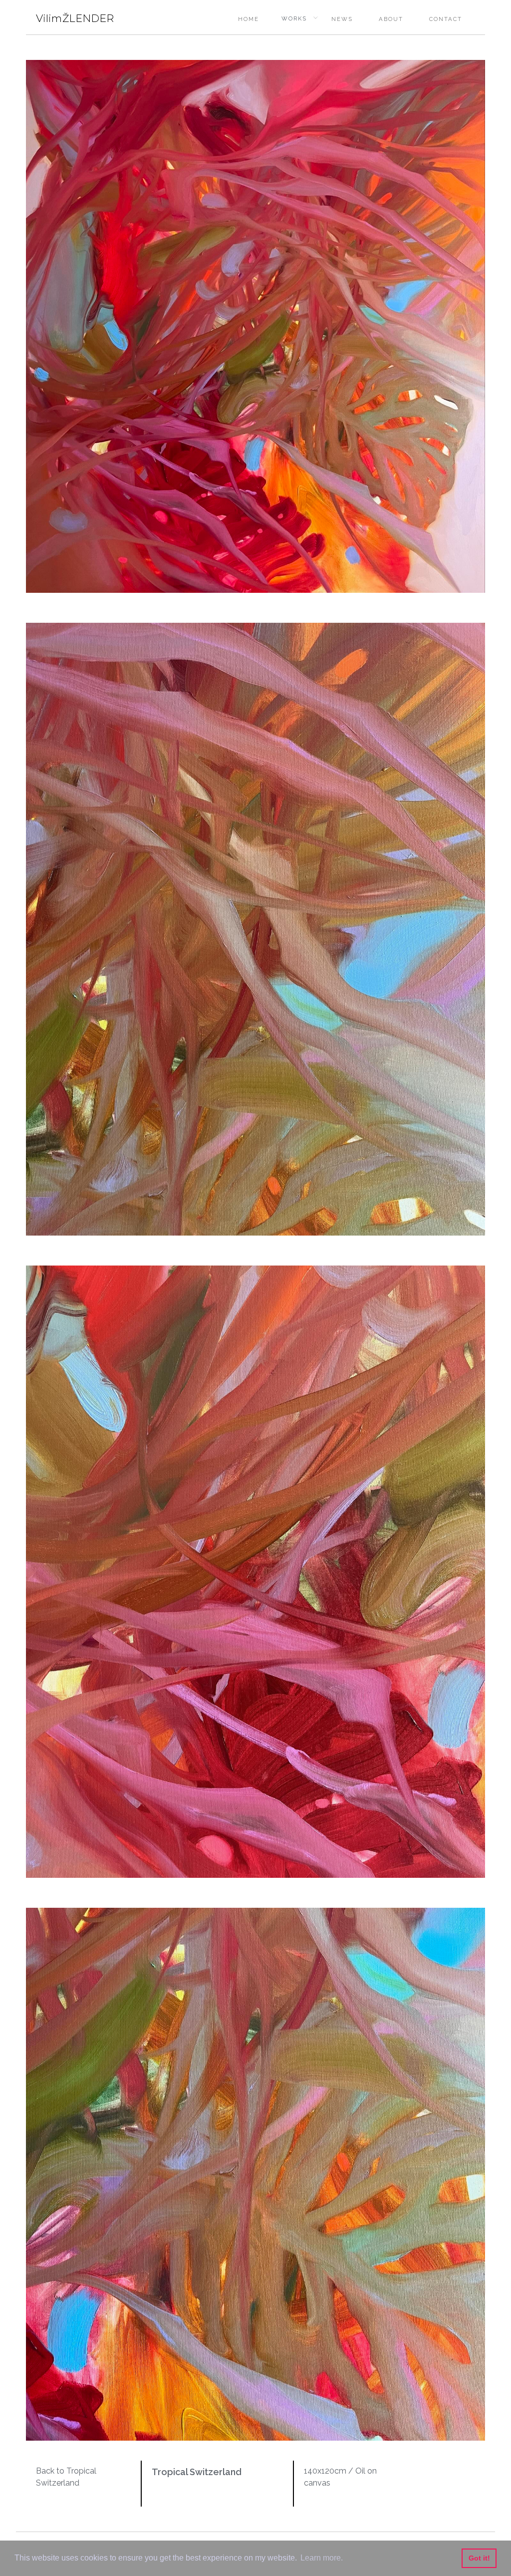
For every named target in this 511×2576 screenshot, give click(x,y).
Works (294, 18)
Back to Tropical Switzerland (66, 2477)
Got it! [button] (479, 2558)
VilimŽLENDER (75, 18)
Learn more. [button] (322, 2558)
